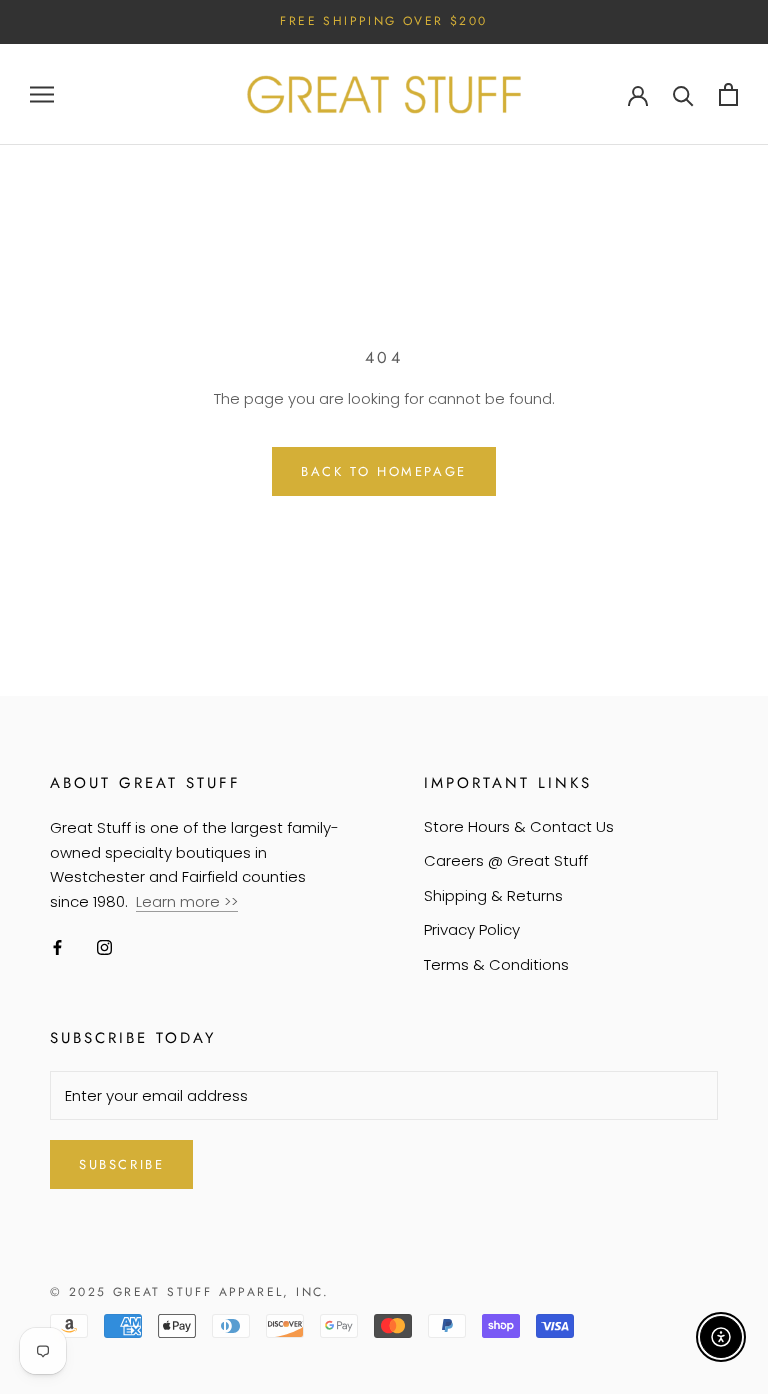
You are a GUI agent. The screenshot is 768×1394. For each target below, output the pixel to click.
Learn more (180, 901)
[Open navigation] (42, 94)
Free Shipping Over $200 (383, 21)
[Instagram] (104, 947)
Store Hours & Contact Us (519, 826)
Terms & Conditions (496, 964)
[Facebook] (57, 947)
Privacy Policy (472, 929)
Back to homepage (384, 471)
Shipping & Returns (493, 895)
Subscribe (121, 1164)
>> (231, 901)
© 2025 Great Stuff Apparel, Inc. (190, 1292)
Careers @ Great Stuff (506, 860)
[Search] (683, 94)
